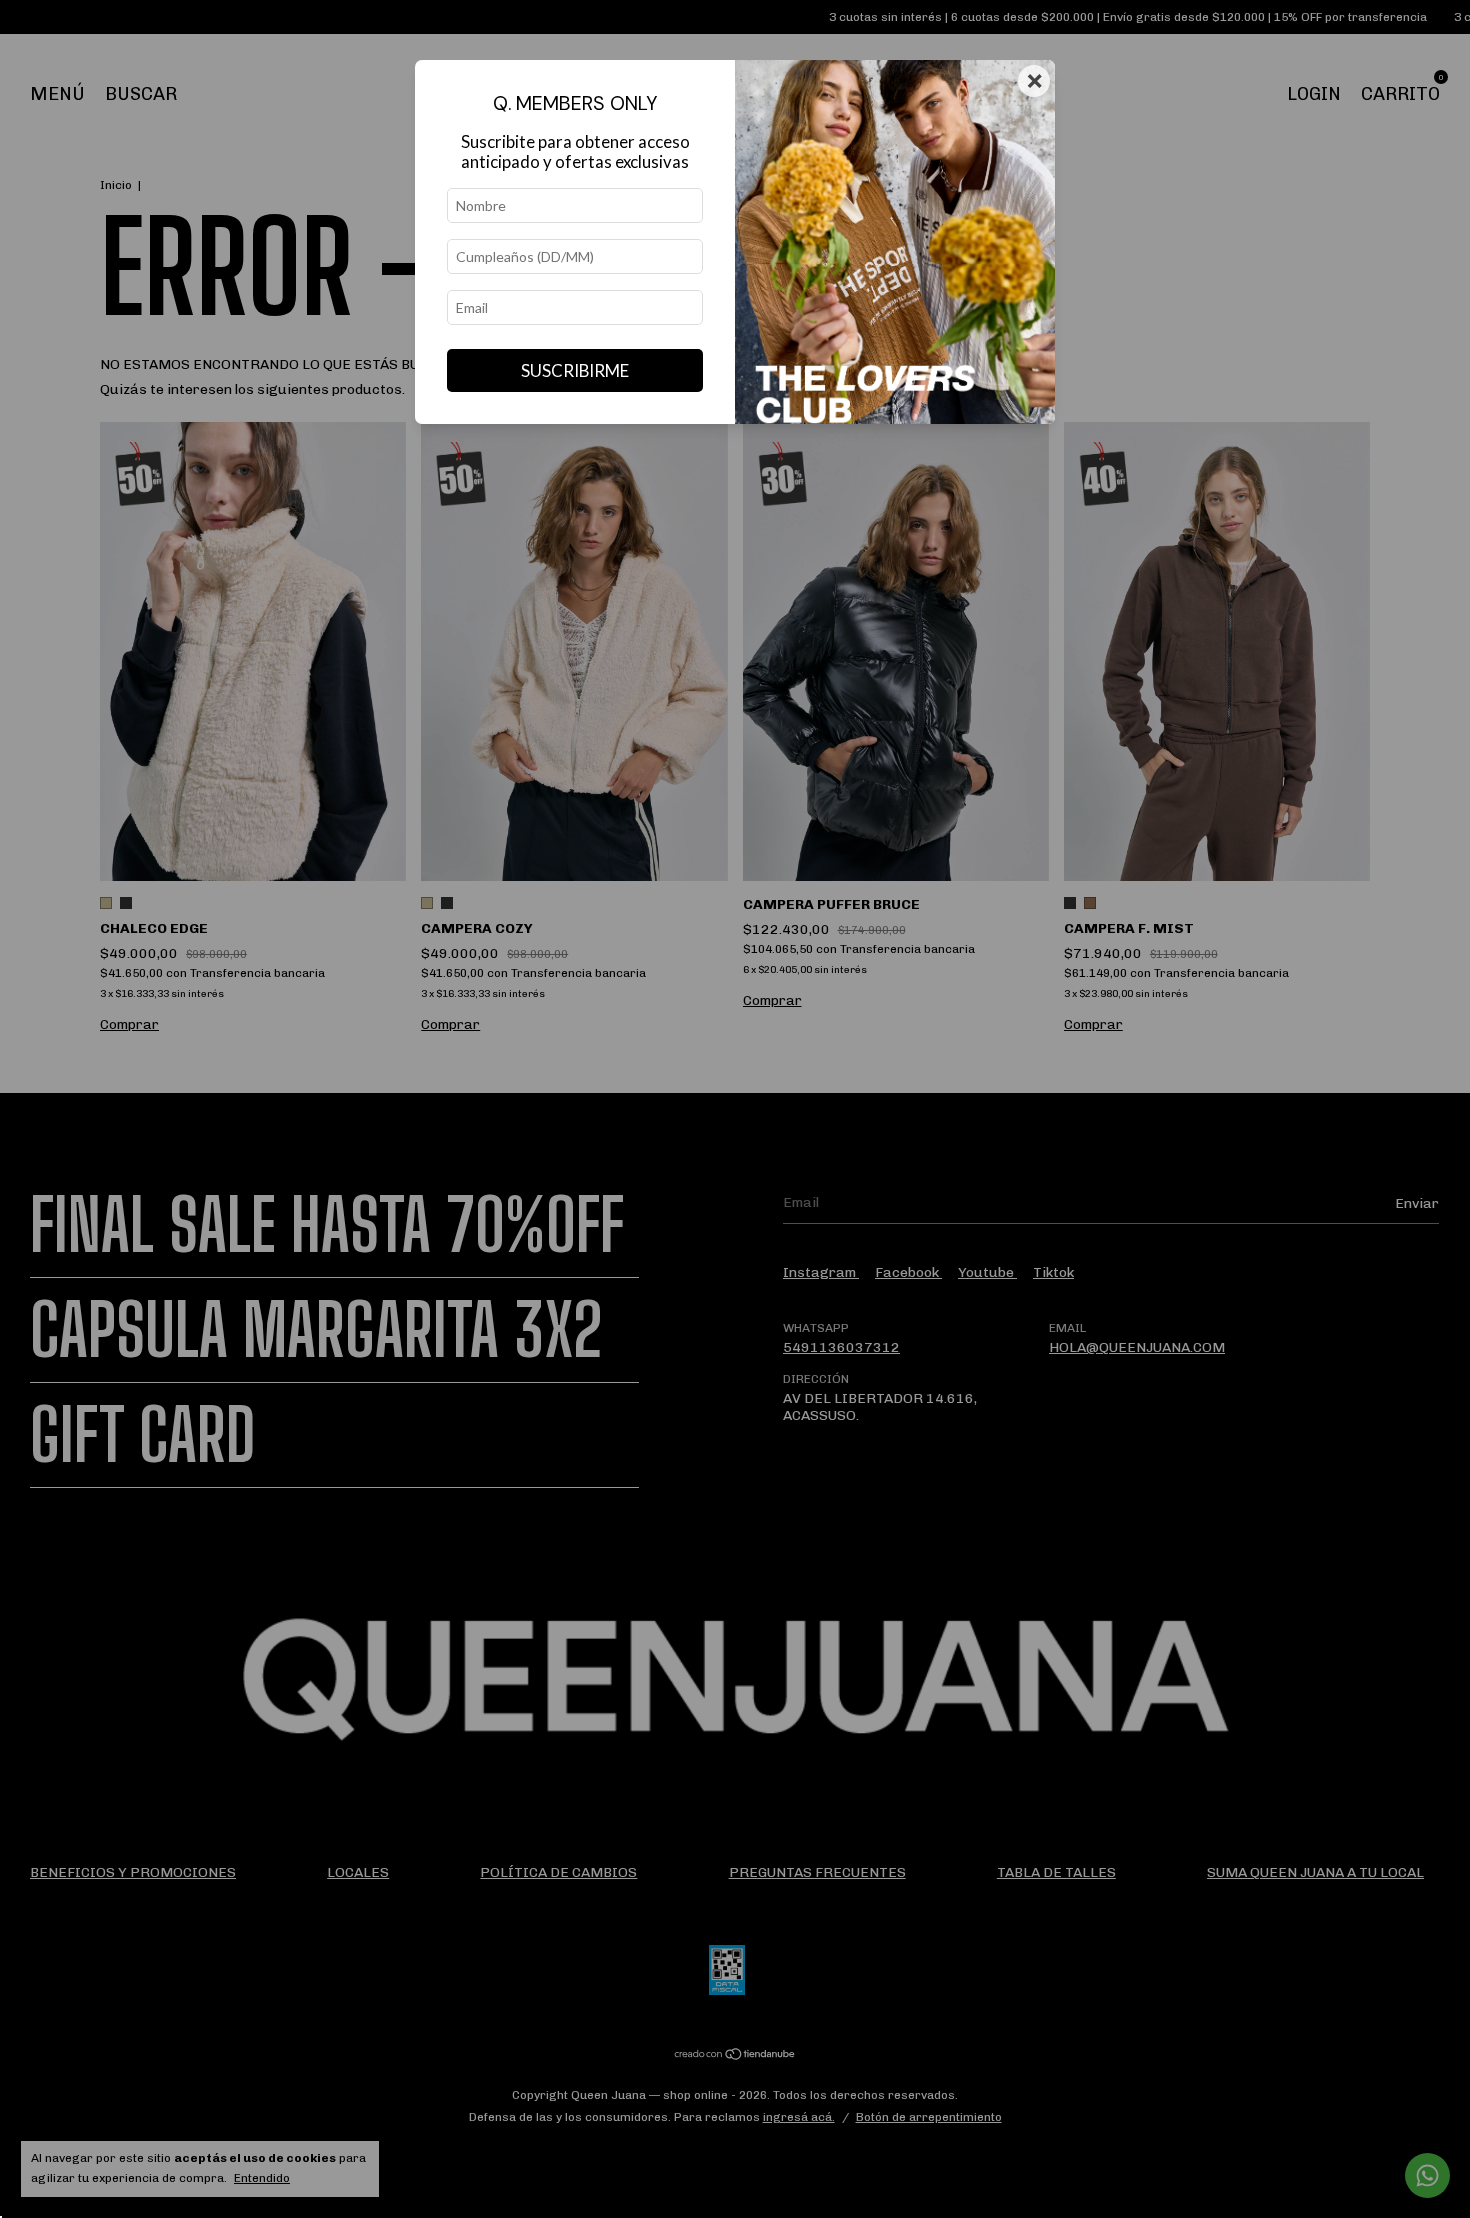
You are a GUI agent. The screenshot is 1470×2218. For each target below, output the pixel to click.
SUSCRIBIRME (575, 370)
